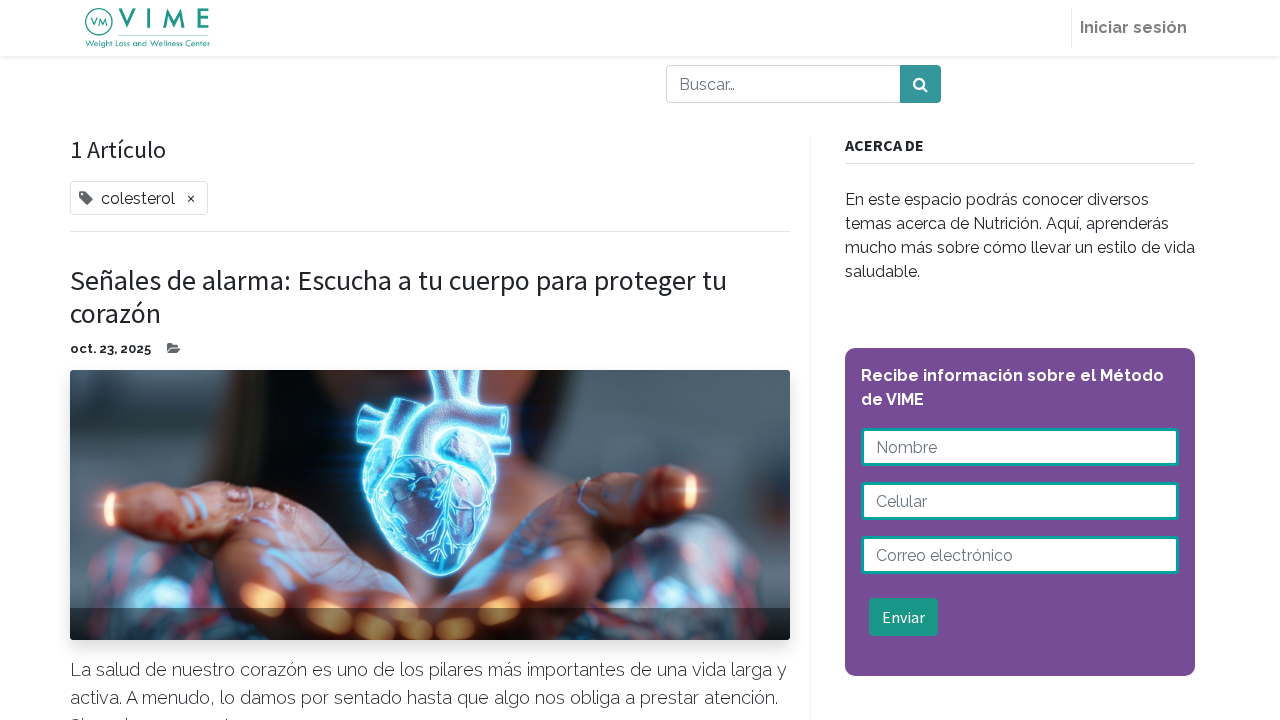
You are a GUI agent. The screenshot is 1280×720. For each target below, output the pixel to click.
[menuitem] (1047, 28)
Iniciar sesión (1133, 27)
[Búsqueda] (920, 84)
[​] (371, 84)
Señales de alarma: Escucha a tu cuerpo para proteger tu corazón (398, 297)
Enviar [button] (903, 617)
